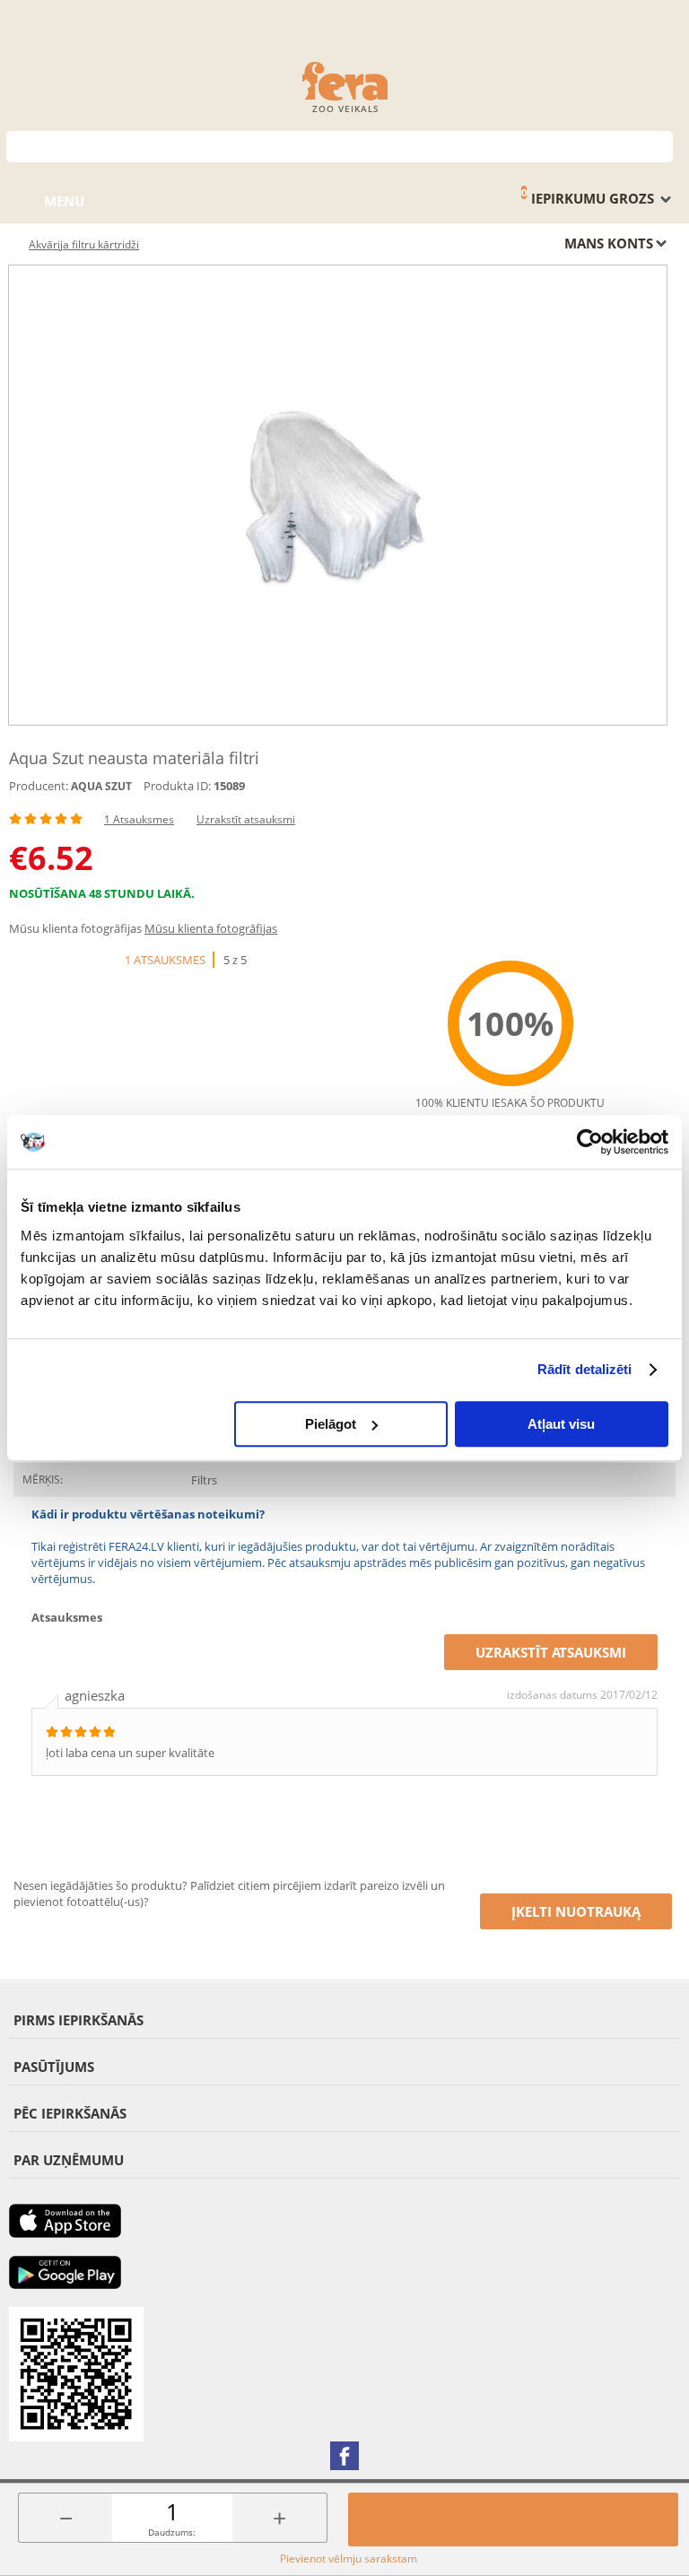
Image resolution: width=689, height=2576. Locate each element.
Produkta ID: (177, 786)
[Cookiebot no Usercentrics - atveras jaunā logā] (590, 1142)
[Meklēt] (660, 145)
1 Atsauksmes (139, 819)
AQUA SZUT (101, 786)
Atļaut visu (561, 1424)
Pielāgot (331, 1424)
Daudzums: (172, 2532)
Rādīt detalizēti (585, 1369)
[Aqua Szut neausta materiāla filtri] (338, 495)
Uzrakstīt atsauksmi (246, 819)
